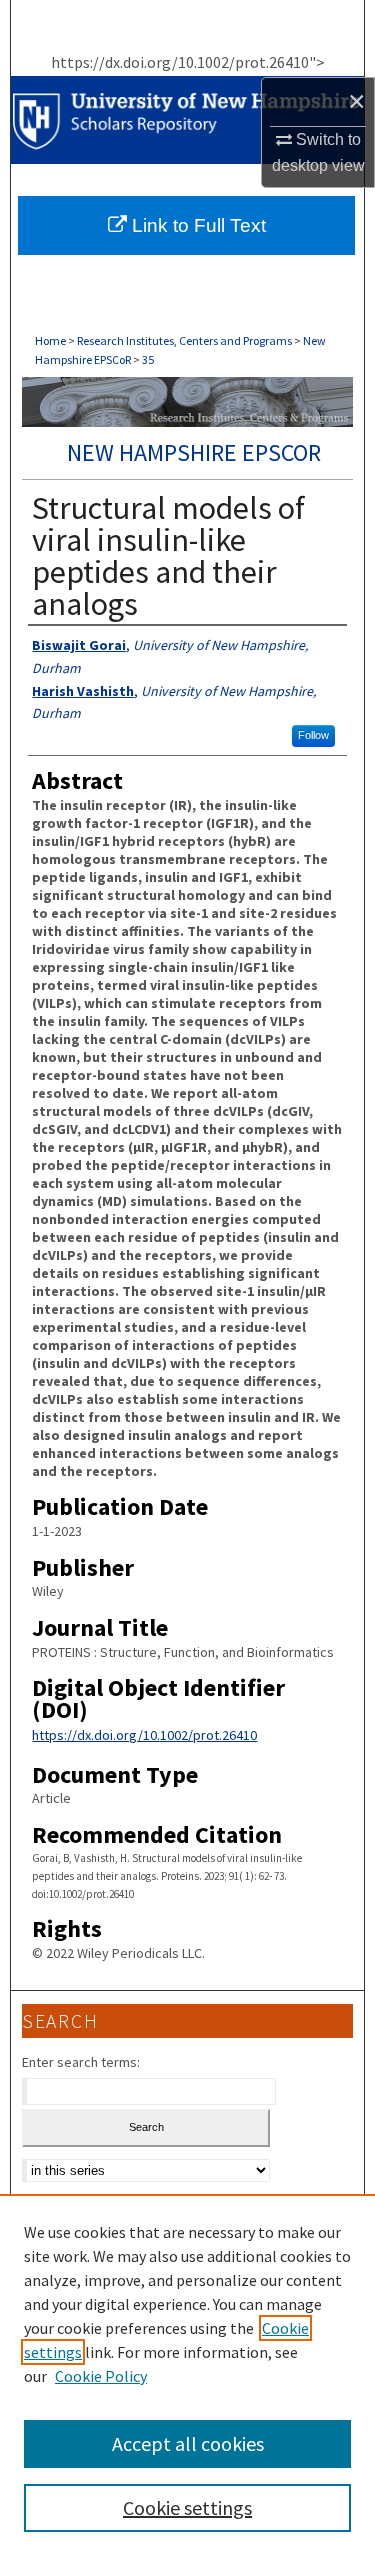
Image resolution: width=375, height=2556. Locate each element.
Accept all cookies (188, 2443)
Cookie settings (187, 2507)
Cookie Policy (101, 2376)
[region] (187, 2375)
